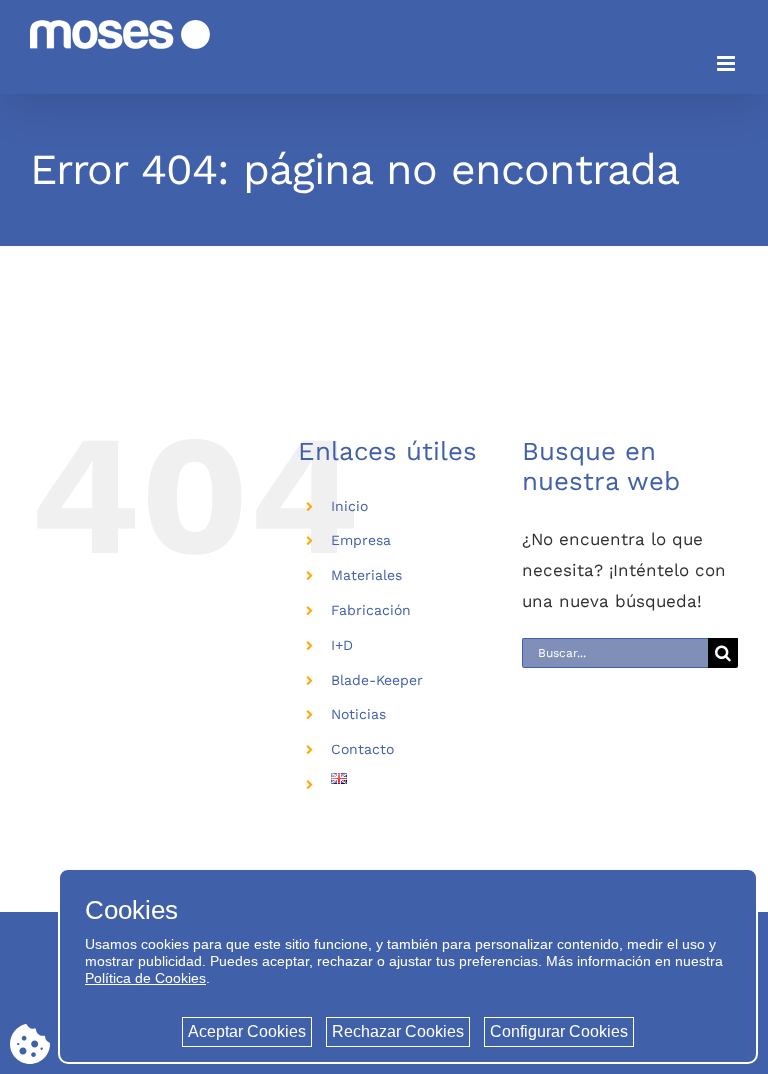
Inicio (349, 506)
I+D (342, 645)
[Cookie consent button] (30, 1044)
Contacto (362, 749)
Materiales (366, 575)
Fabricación (371, 610)
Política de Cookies (145, 978)
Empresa (361, 540)
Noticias (358, 714)
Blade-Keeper (377, 680)
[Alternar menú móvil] (727, 63)
